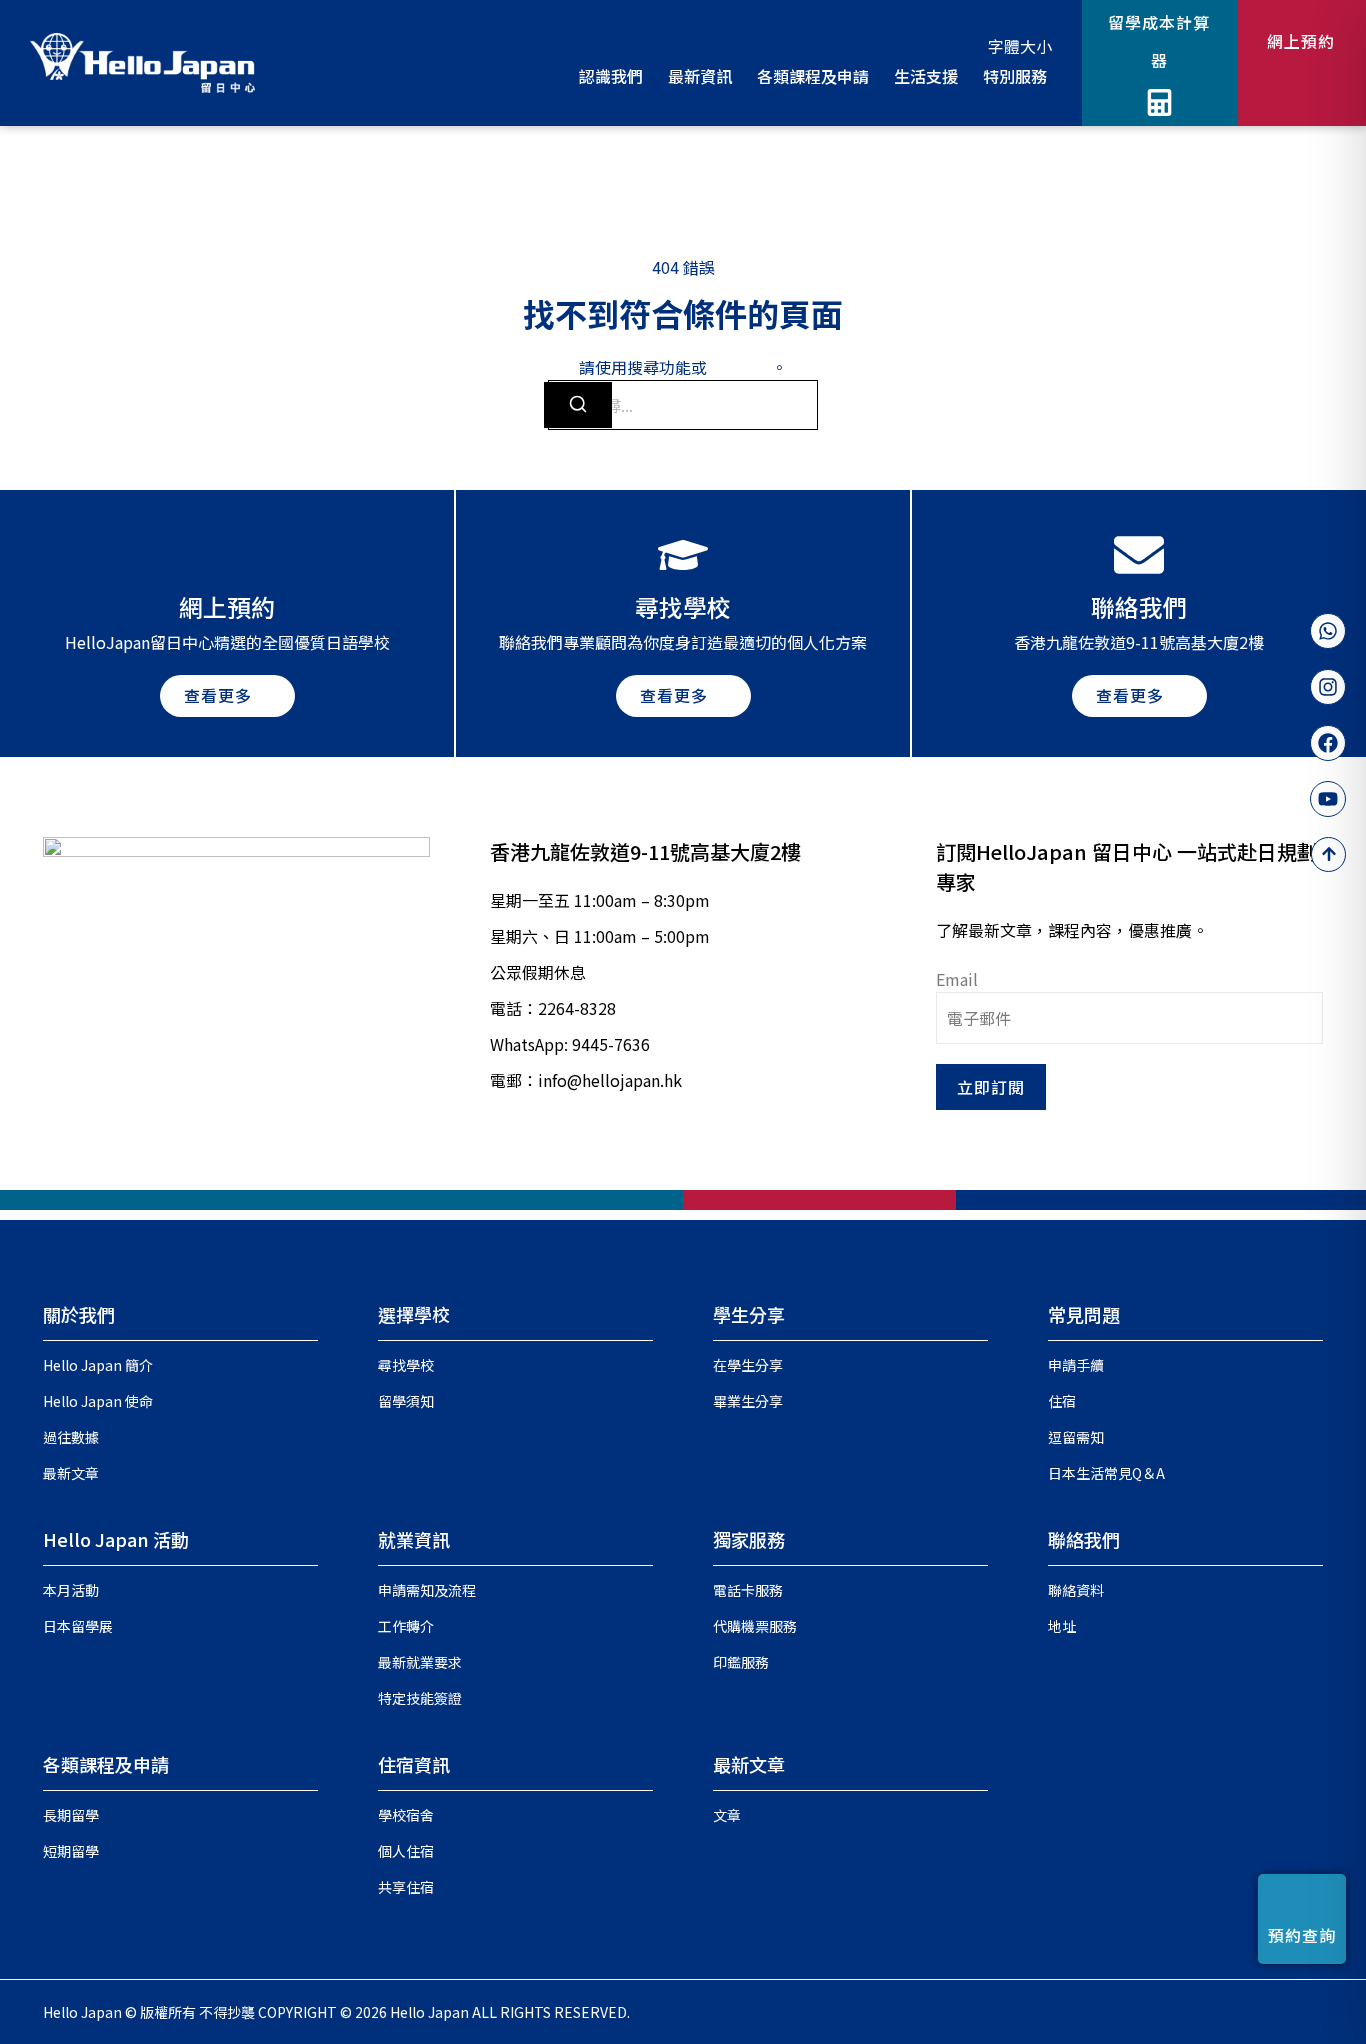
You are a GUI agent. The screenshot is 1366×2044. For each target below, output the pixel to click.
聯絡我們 (1084, 1539)
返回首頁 (739, 367)
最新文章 (749, 1764)
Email (957, 979)
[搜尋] (578, 405)
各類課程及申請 (106, 1764)
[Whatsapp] (1328, 631)
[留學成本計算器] (1159, 102)
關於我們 (79, 1314)
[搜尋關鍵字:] (683, 405)
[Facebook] (1328, 743)
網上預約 (1301, 41)
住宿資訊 (414, 1764)
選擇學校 (414, 1314)
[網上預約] (1301, 83)
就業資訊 (414, 1539)
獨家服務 (749, 1539)
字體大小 (1020, 46)
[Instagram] (1328, 687)
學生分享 (749, 1314)
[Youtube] (1328, 799)
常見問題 (1084, 1314)
